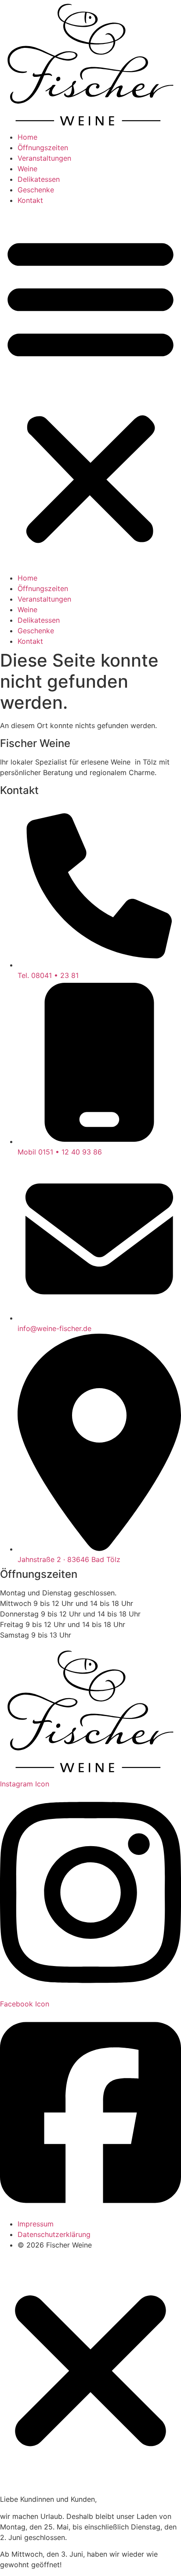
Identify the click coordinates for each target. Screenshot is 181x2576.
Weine (27, 169)
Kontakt (30, 200)
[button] (90, 389)
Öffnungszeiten (43, 148)
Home (27, 137)
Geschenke (36, 190)
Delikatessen (39, 179)
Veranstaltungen (44, 158)
